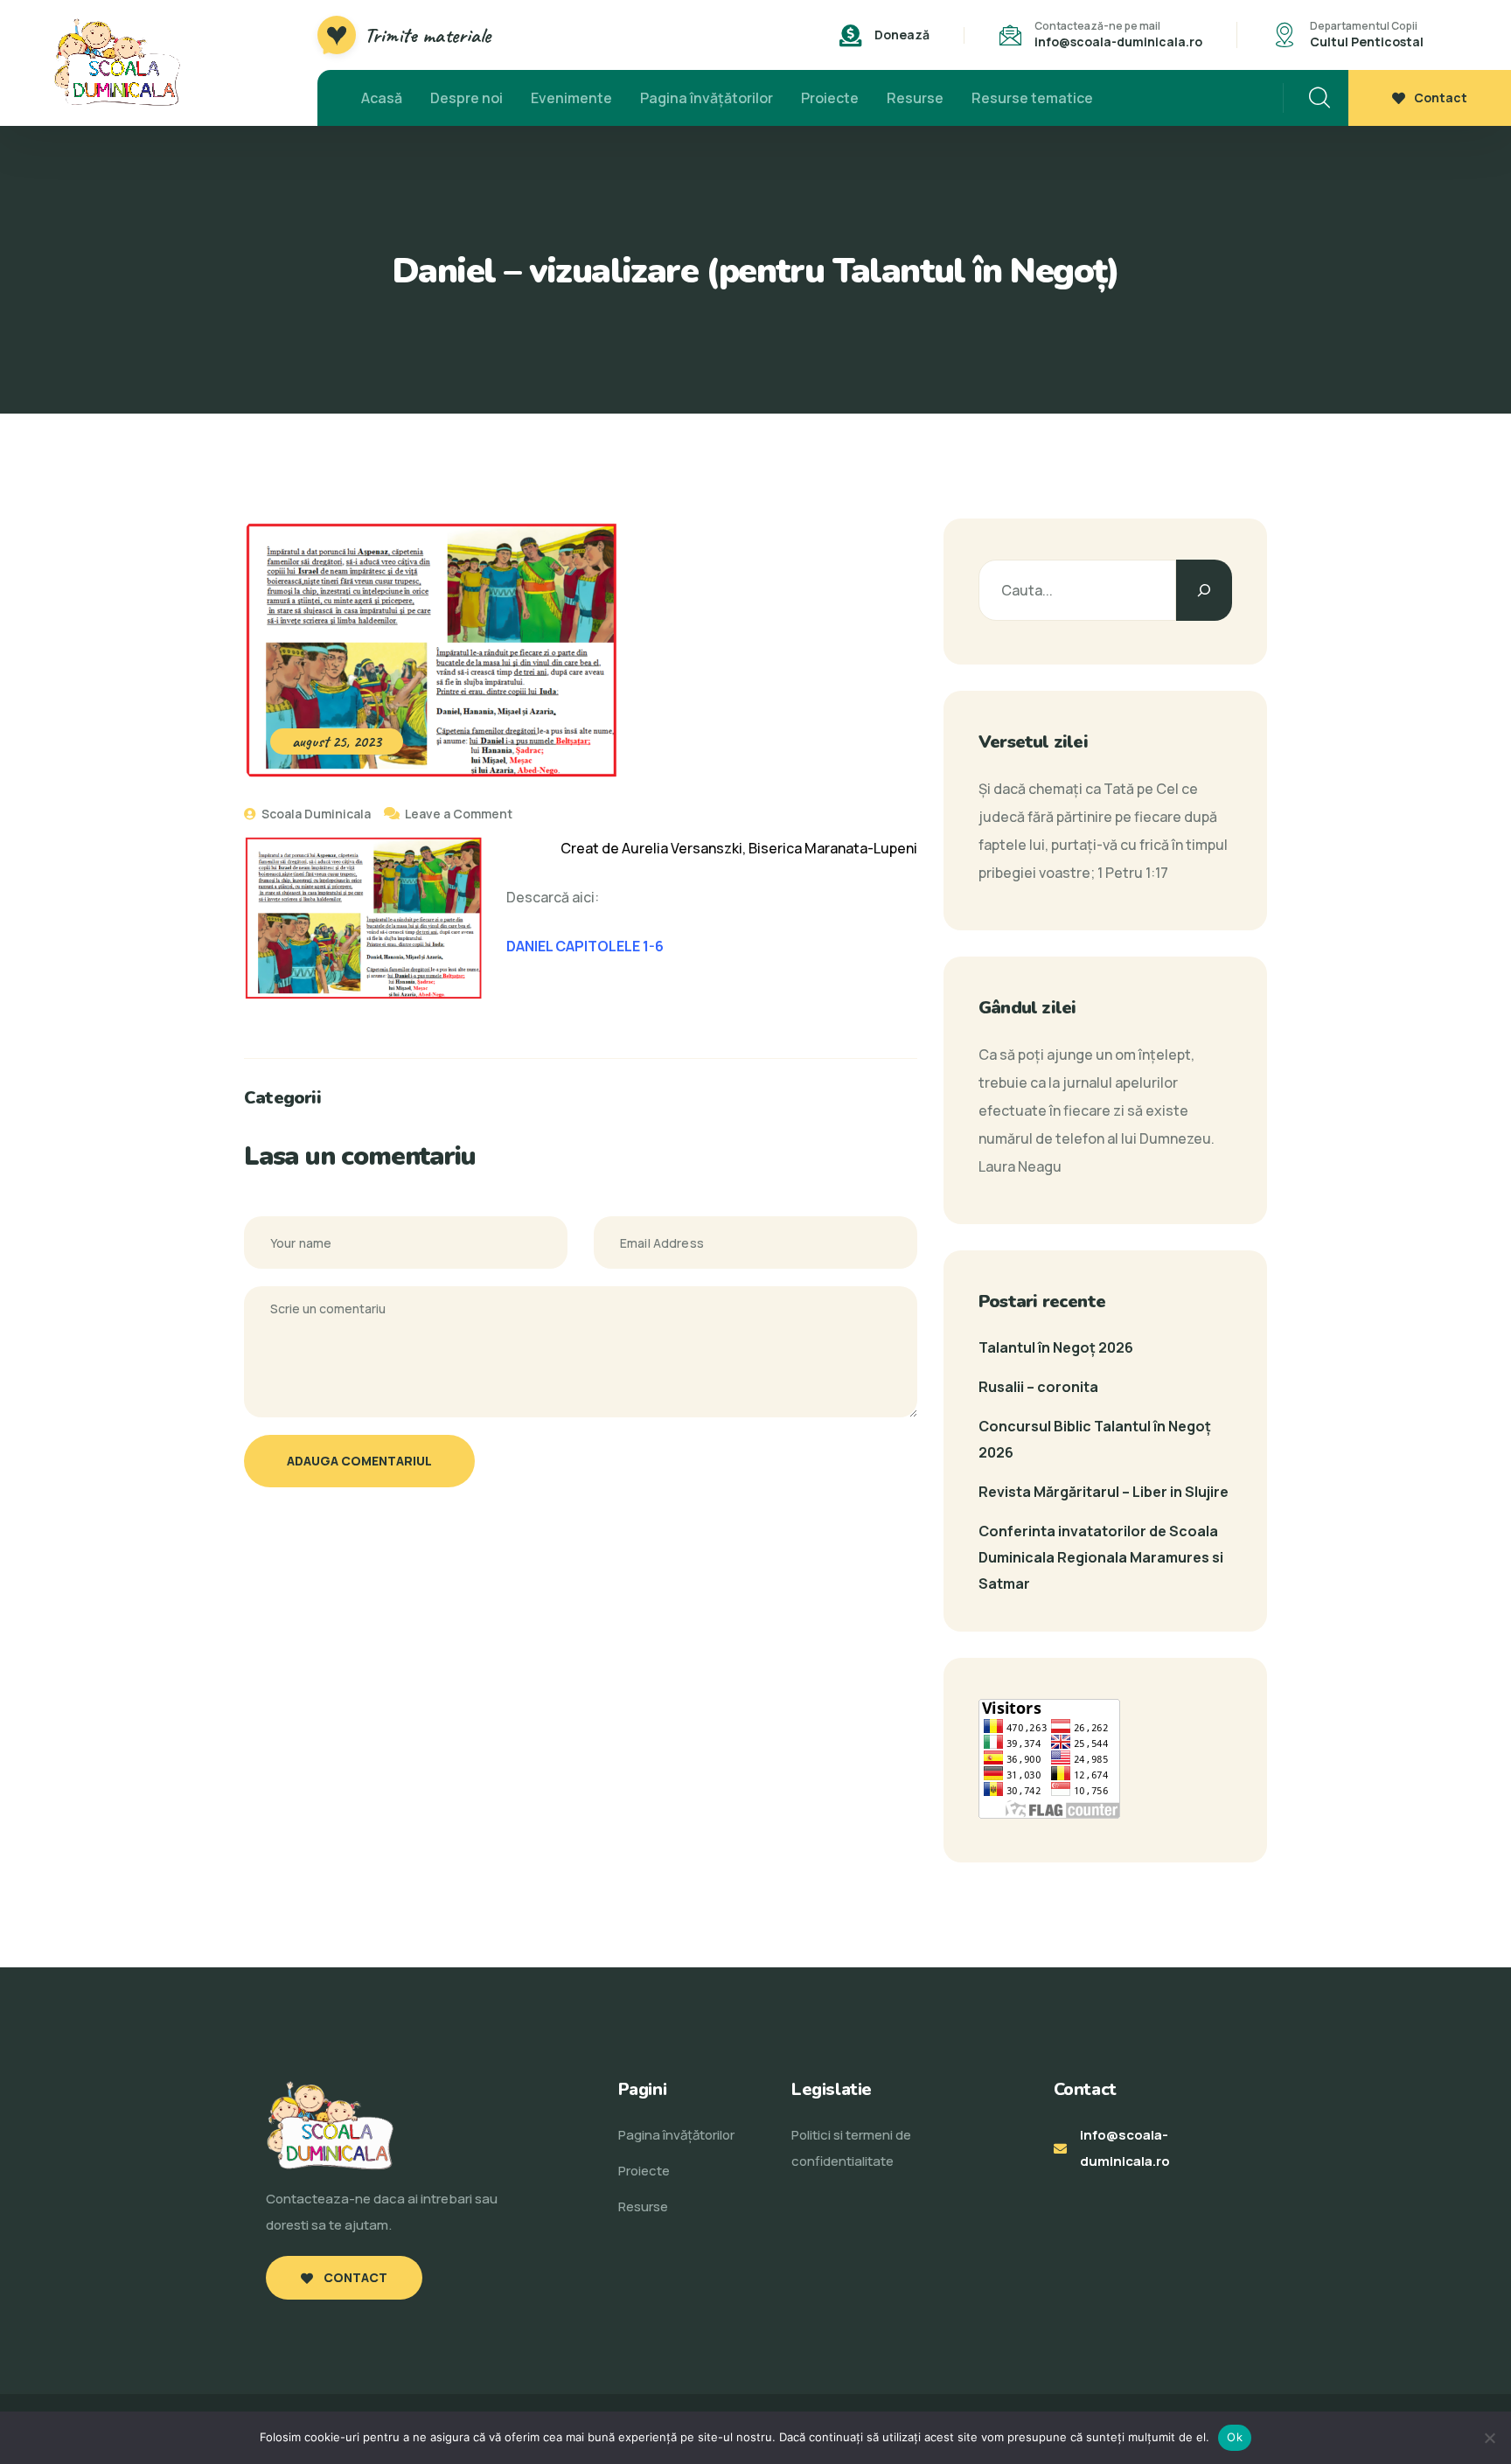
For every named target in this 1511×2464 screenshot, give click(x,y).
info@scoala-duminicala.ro (1118, 42)
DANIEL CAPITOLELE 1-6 (585, 946)
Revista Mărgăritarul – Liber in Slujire (1104, 1492)
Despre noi (467, 98)
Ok (1235, 2437)
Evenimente (571, 98)
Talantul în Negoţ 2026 (1056, 1347)
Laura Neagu (1020, 1166)
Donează (902, 35)
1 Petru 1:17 (1133, 873)
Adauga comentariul (359, 1461)
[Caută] (1204, 590)
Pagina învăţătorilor (707, 98)
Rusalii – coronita (1038, 1387)
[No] (1489, 2438)
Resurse (915, 98)
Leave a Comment (459, 814)
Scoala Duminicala (315, 814)
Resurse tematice (1032, 98)
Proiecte (830, 98)
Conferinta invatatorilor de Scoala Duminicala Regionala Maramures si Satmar (1101, 1557)
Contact (1441, 97)
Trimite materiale (428, 35)
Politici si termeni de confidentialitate (851, 2148)
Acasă (382, 98)
